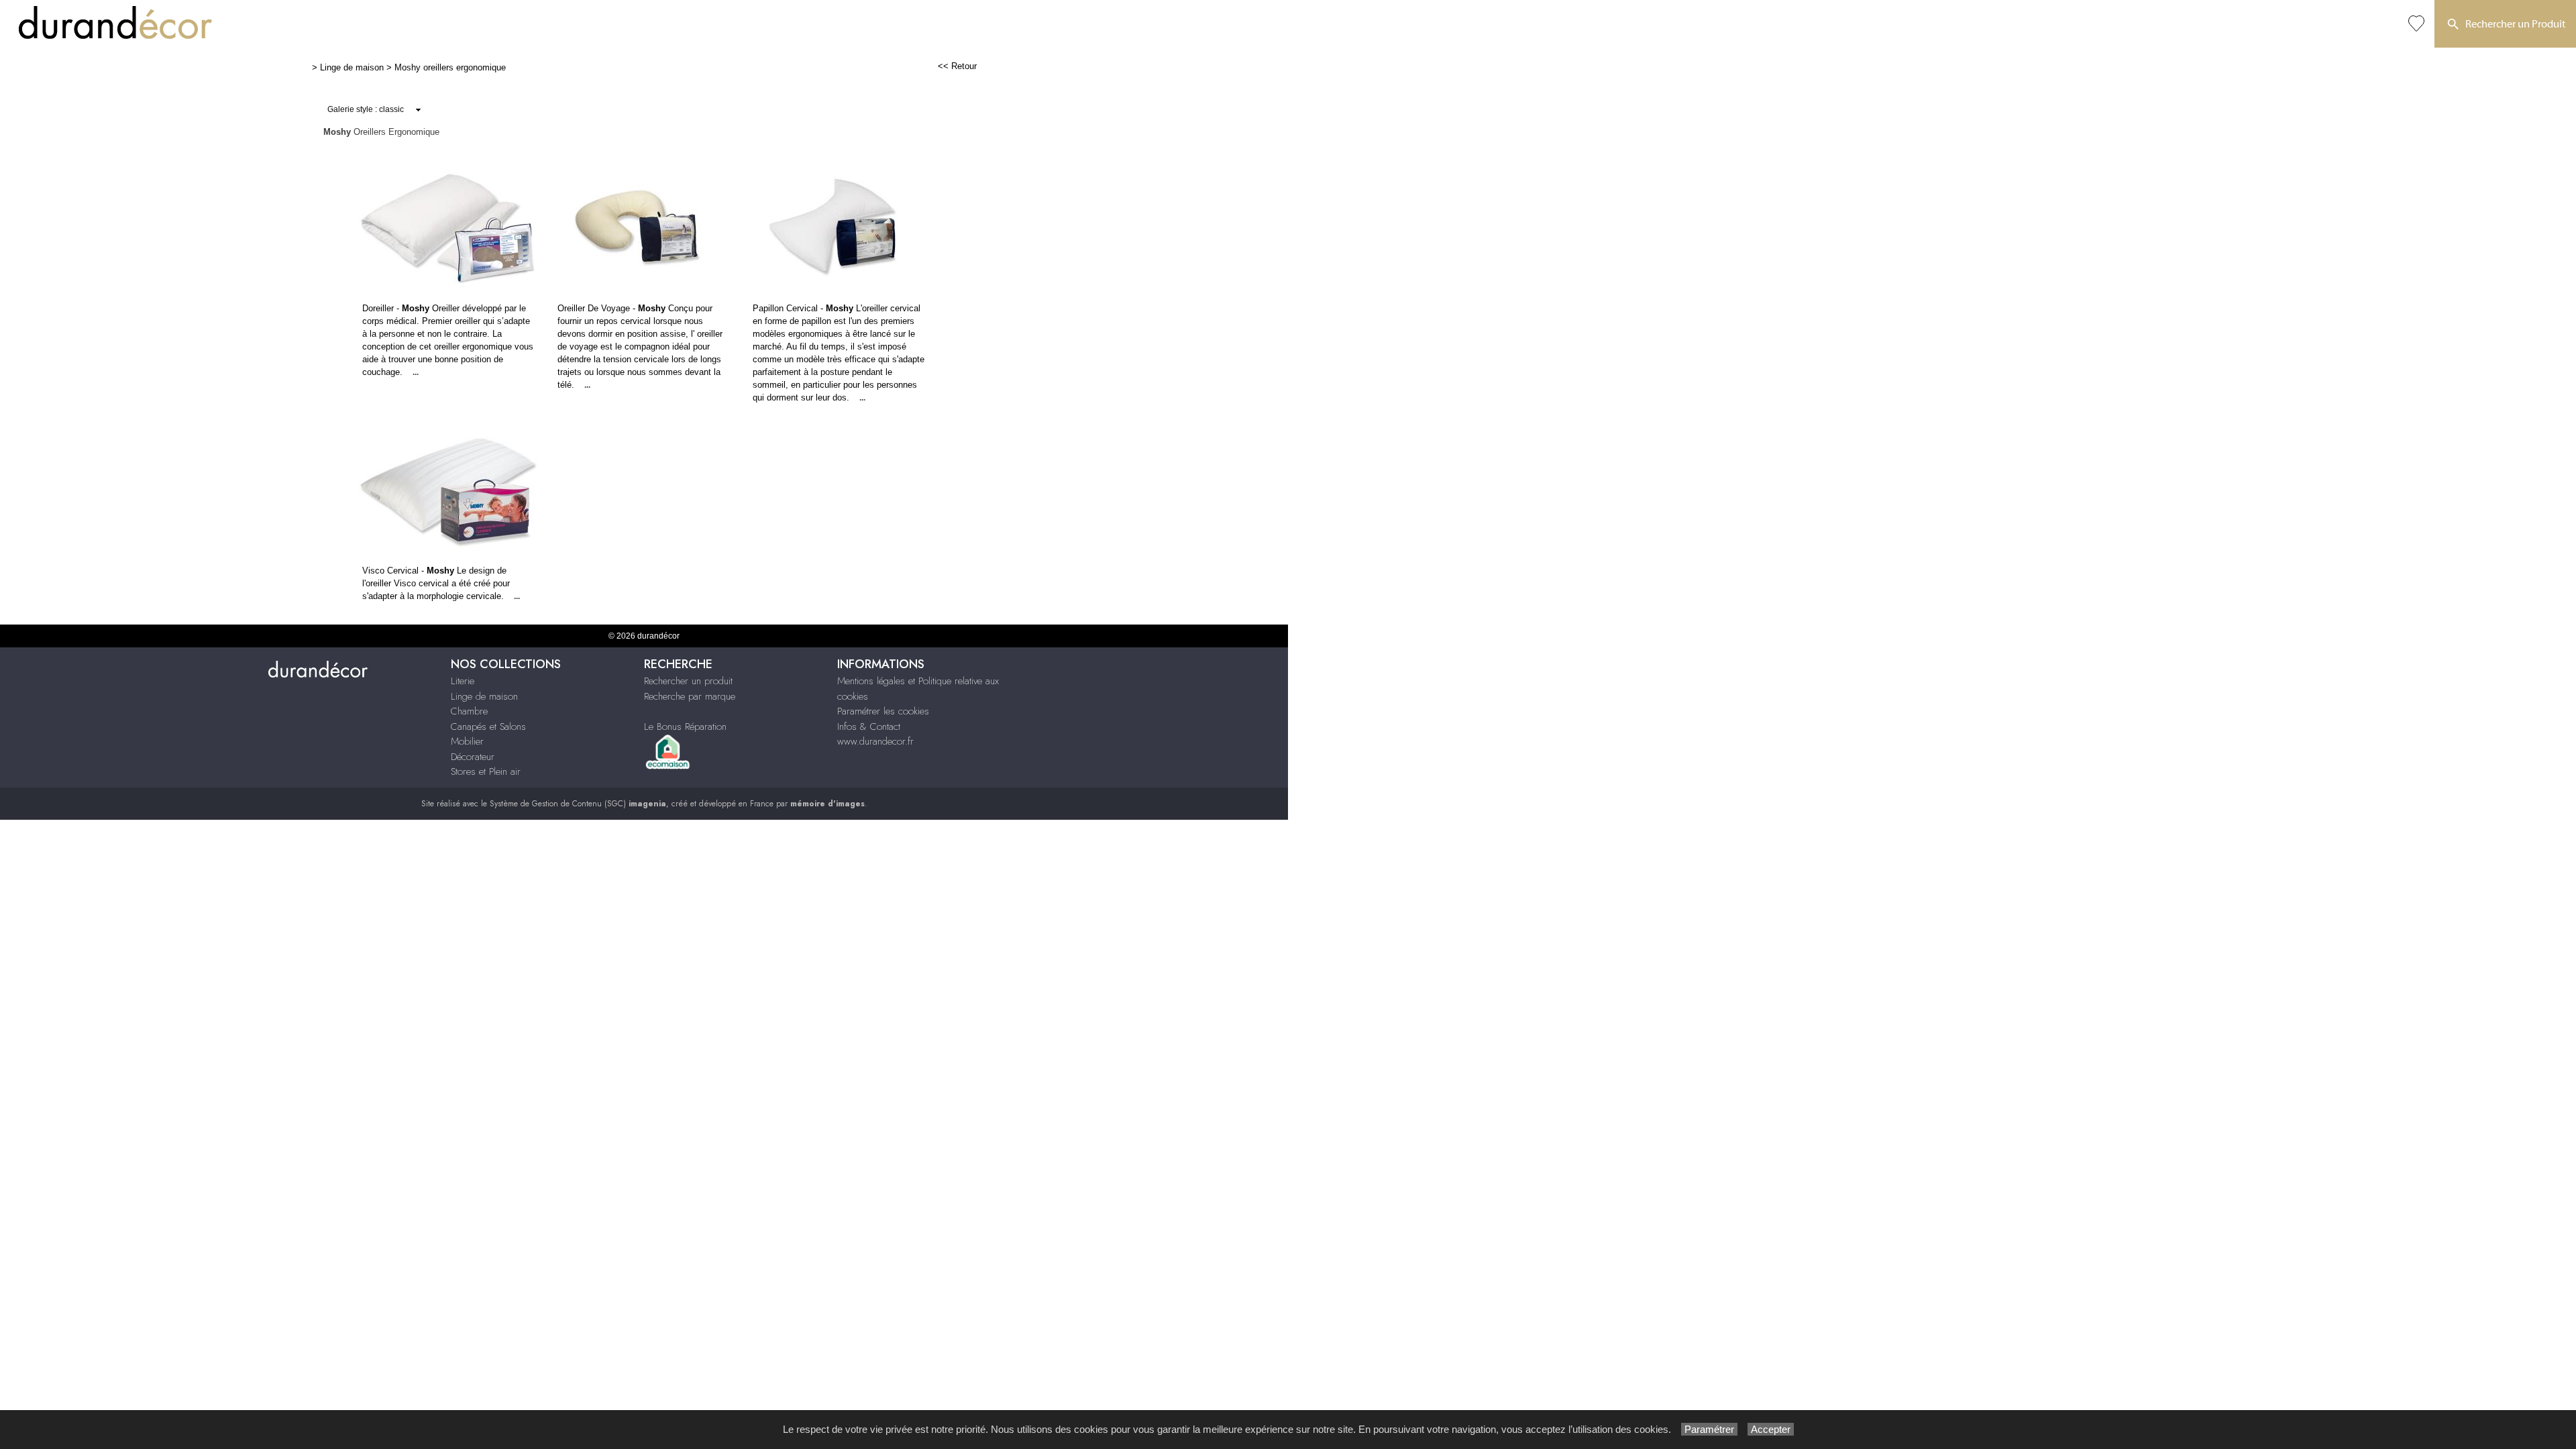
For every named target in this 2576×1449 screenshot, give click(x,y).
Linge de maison (352, 67)
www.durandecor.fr (875, 741)
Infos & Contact (869, 727)
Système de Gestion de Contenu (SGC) (578, 804)
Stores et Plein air (486, 771)
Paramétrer (1709, 1429)
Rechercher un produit (688, 681)
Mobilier (467, 741)
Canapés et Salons (488, 727)
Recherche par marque (690, 696)
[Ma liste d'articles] (2416, 24)
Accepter (1771, 1429)
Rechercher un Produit (2513, 24)
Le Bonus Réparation (685, 727)
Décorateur (473, 757)
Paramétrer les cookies (883, 711)
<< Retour (957, 66)
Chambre (469, 711)
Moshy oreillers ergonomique (450, 67)
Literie (463, 681)
